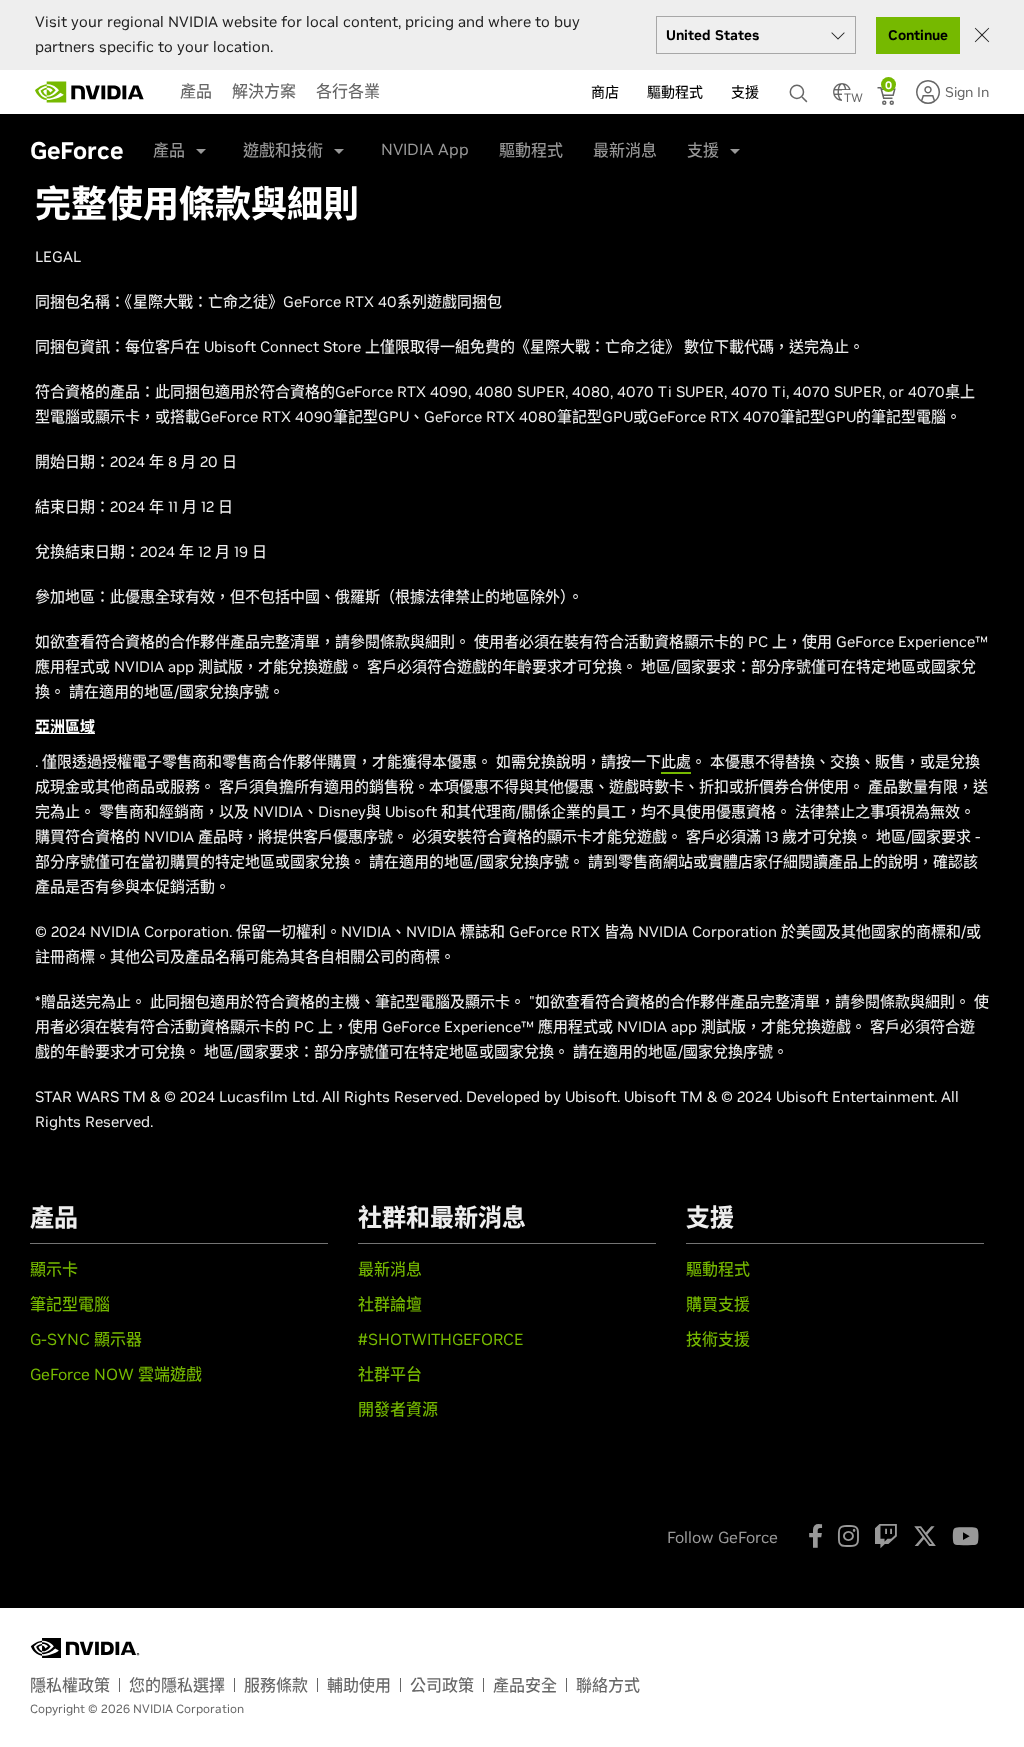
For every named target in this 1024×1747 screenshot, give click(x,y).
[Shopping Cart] (888, 98)
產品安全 (525, 1685)
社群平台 (390, 1374)
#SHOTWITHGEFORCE (440, 1339)
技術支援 (718, 1339)
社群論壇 (390, 1304)
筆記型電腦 (70, 1304)
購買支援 (718, 1304)
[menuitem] (196, 91)
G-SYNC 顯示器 (86, 1339)
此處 (676, 761)
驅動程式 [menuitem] (675, 92)
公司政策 (442, 1685)
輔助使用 (359, 1685)
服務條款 (276, 1685)
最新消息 (625, 150)
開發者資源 (398, 1409)
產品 (196, 91)
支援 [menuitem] (745, 92)
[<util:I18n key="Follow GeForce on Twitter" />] (925, 1536)
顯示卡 (54, 1269)
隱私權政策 (70, 1685)
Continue (918, 35)
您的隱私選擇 (177, 1685)
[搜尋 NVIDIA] (801, 88)
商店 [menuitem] (605, 92)
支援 (703, 150)
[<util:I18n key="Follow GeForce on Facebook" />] (815, 1536)
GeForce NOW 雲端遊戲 (116, 1374)
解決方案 (264, 91)
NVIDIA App (425, 149)
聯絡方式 (608, 1685)
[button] (842, 98)
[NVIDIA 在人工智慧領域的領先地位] (90, 92)
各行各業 (348, 91)
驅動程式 (531, 150)
